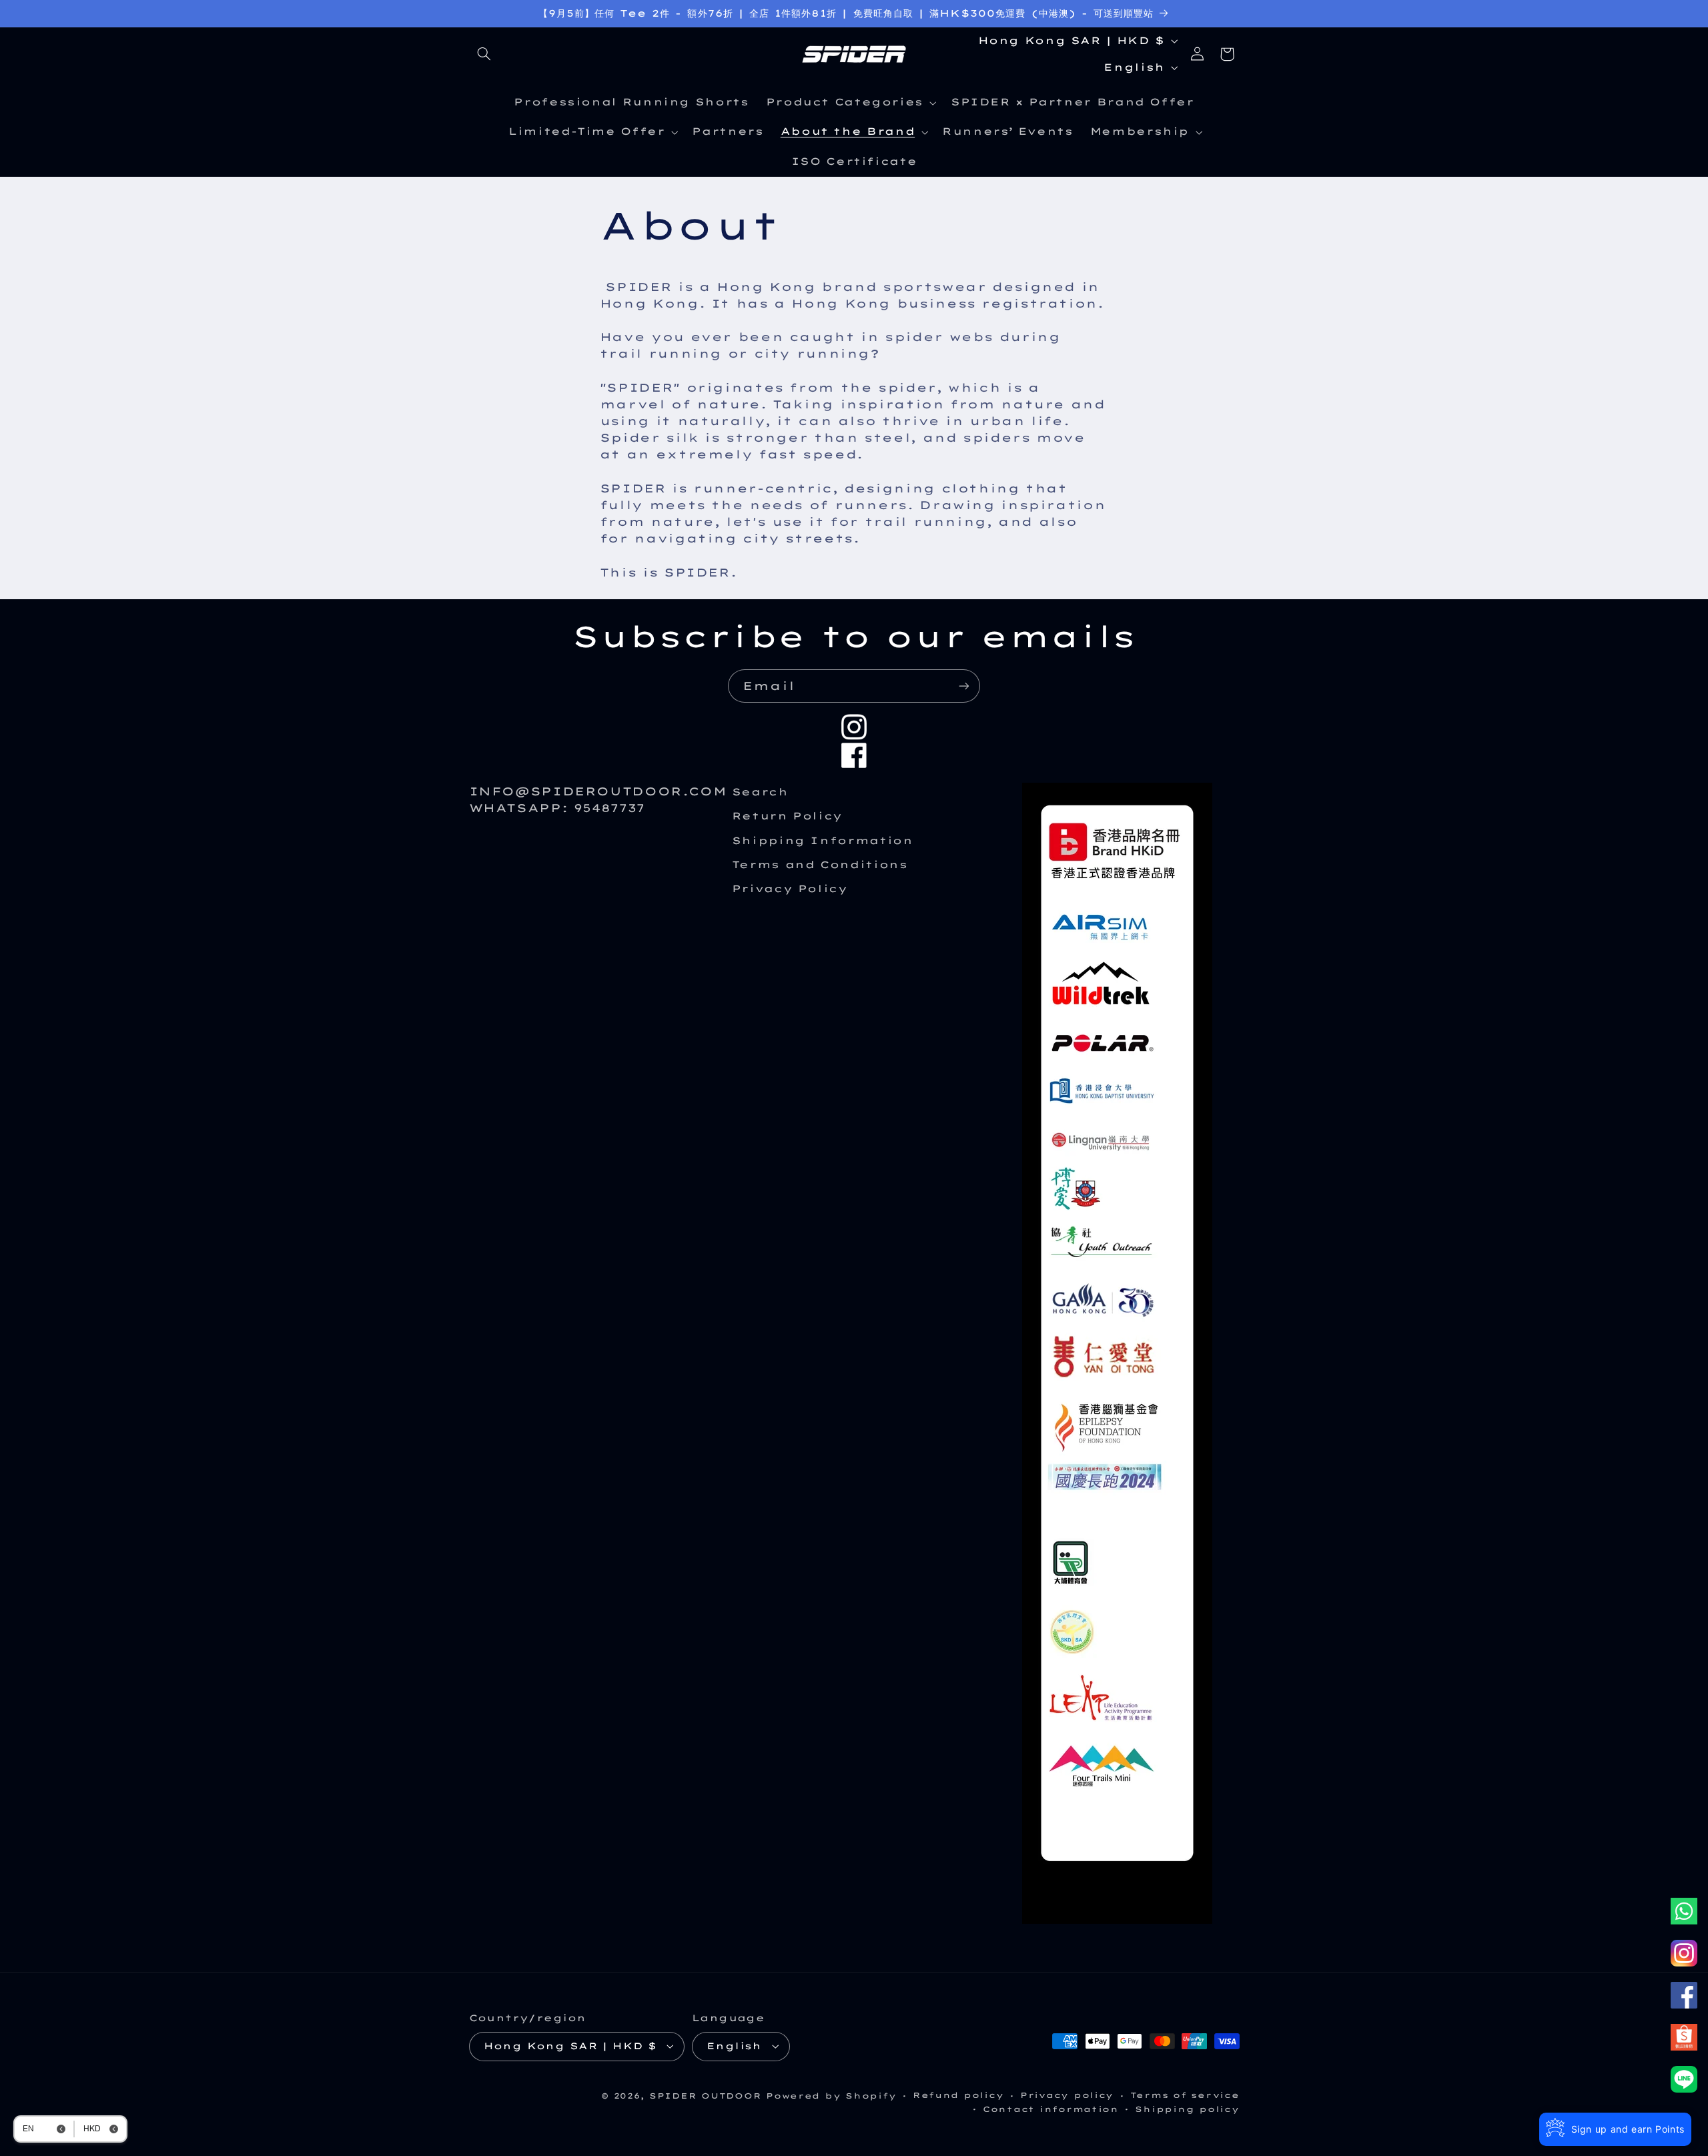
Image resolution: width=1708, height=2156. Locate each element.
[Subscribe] (964, 686)
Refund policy (958, 2095)
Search (760, 792)
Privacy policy (1067, 2095)
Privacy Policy (790, 888)
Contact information (1051, 2109)
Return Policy (787, 816)
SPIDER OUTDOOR (705, 2096)
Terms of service (1185, 2095)
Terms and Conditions (820, 864)
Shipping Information (823, 840)
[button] (484, 54)
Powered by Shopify (831, 2096)
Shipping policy (1187, 2109)
